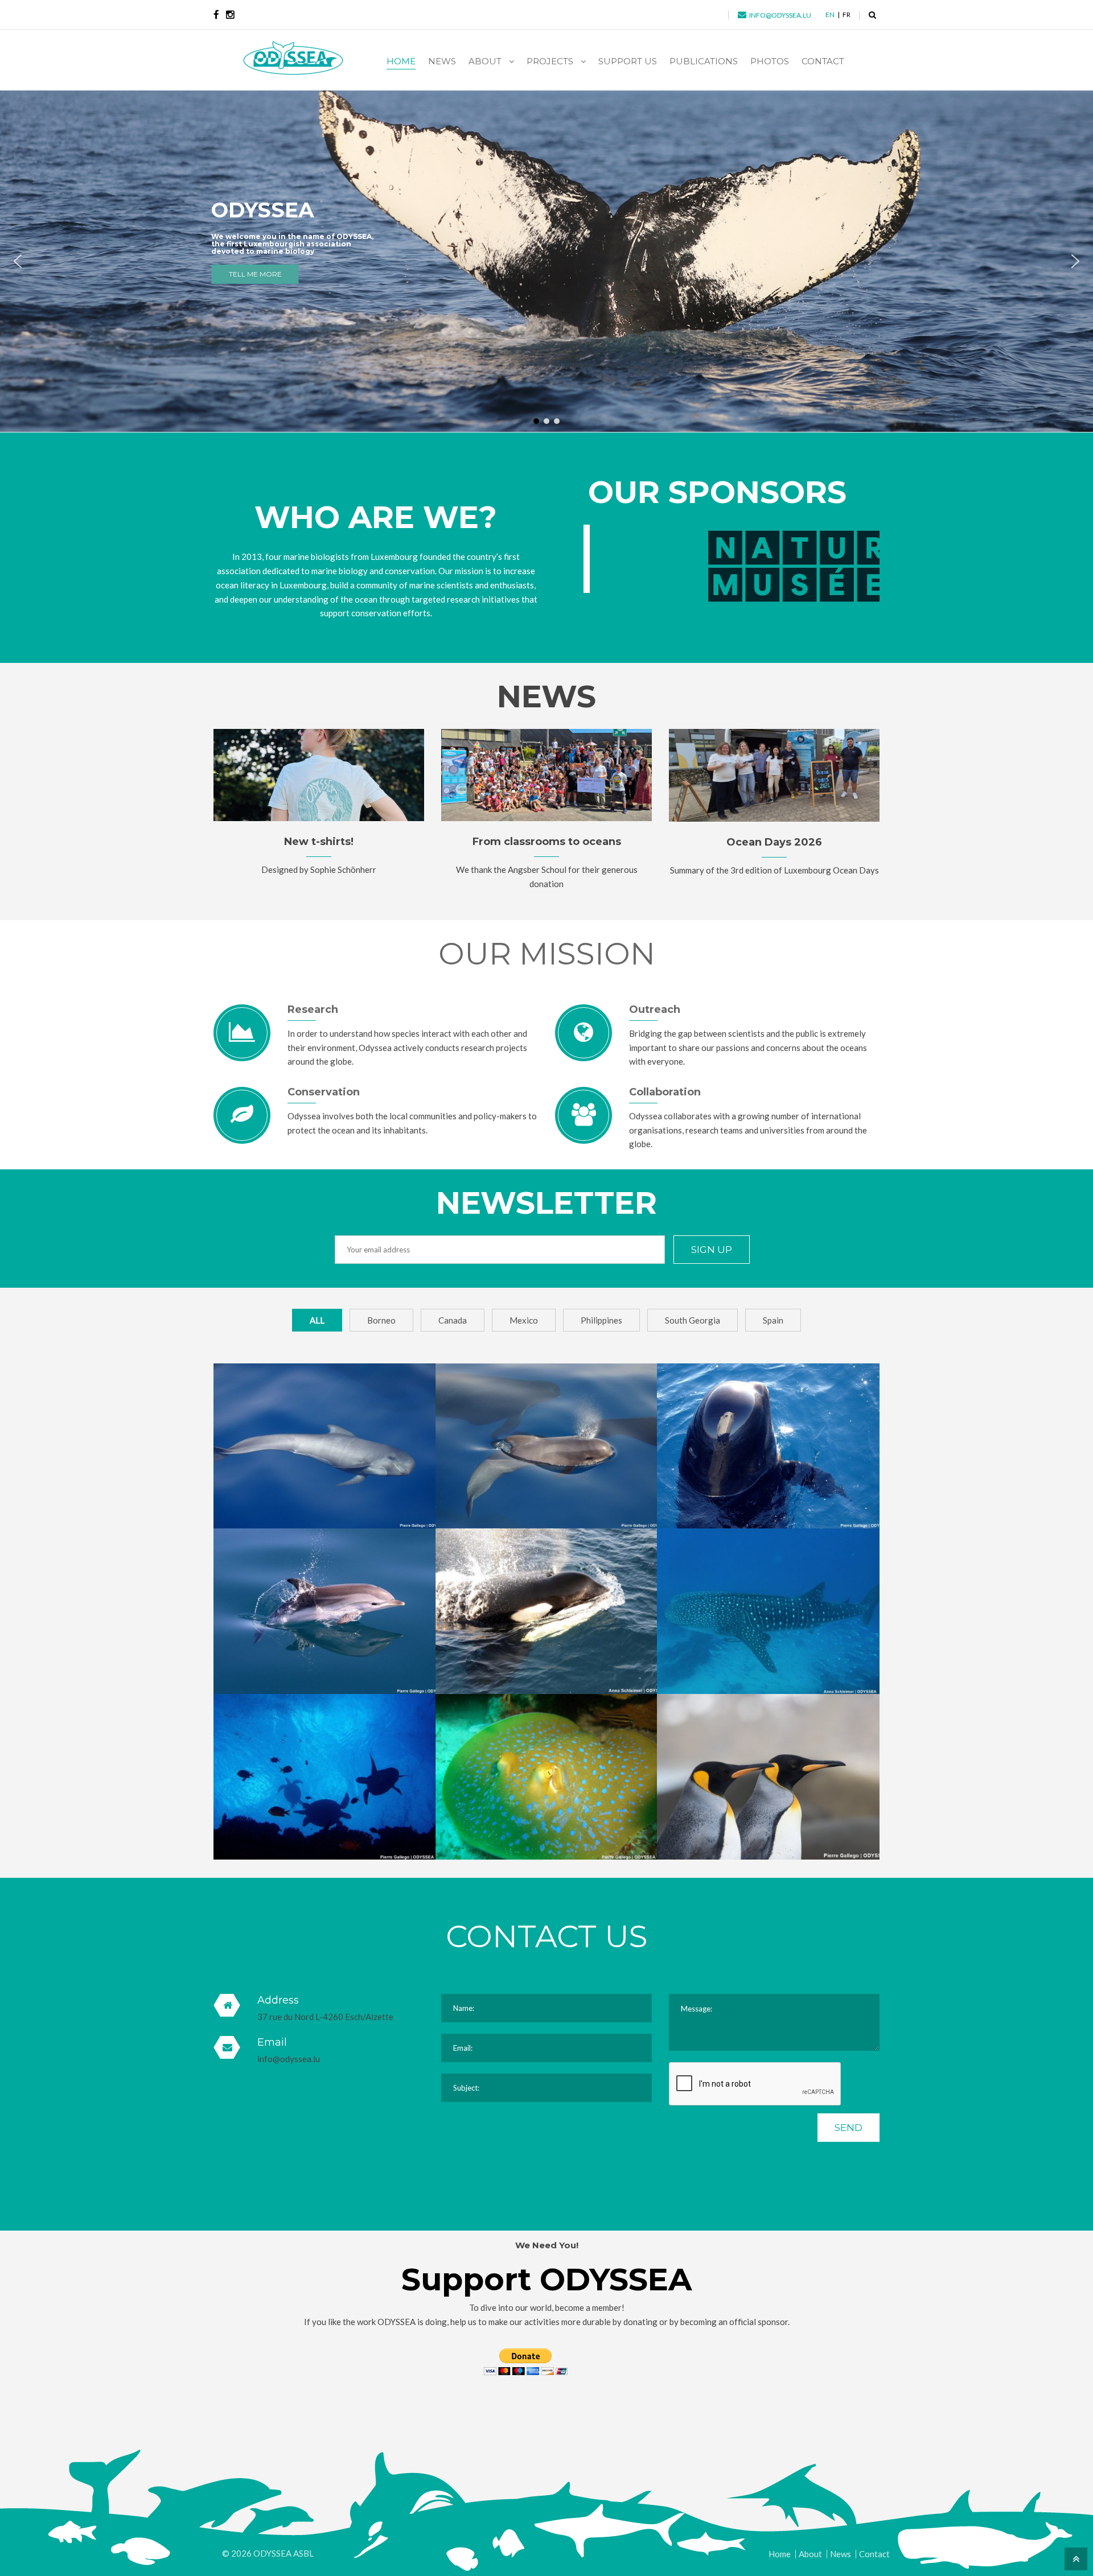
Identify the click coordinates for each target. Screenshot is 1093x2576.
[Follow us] (230, 15)
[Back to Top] (1074, 2558)
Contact (874, 2554)
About (810, 2554)
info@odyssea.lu (289, 2059)
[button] (18, 261)
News (841, 2554)
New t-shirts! (319, 842)
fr (847, 15)
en (830, 15)
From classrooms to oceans (547, 842)
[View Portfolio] (325, 1418)
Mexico (524, 1320)
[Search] (872, 15)
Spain (773, 1320)
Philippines (601, 1320)
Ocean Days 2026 (774, 842)
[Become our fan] (216, 15)
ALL (317, 1320)
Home (780, 2554)
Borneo (381, 1320)
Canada (453, 1320)
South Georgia (693, 1320)
